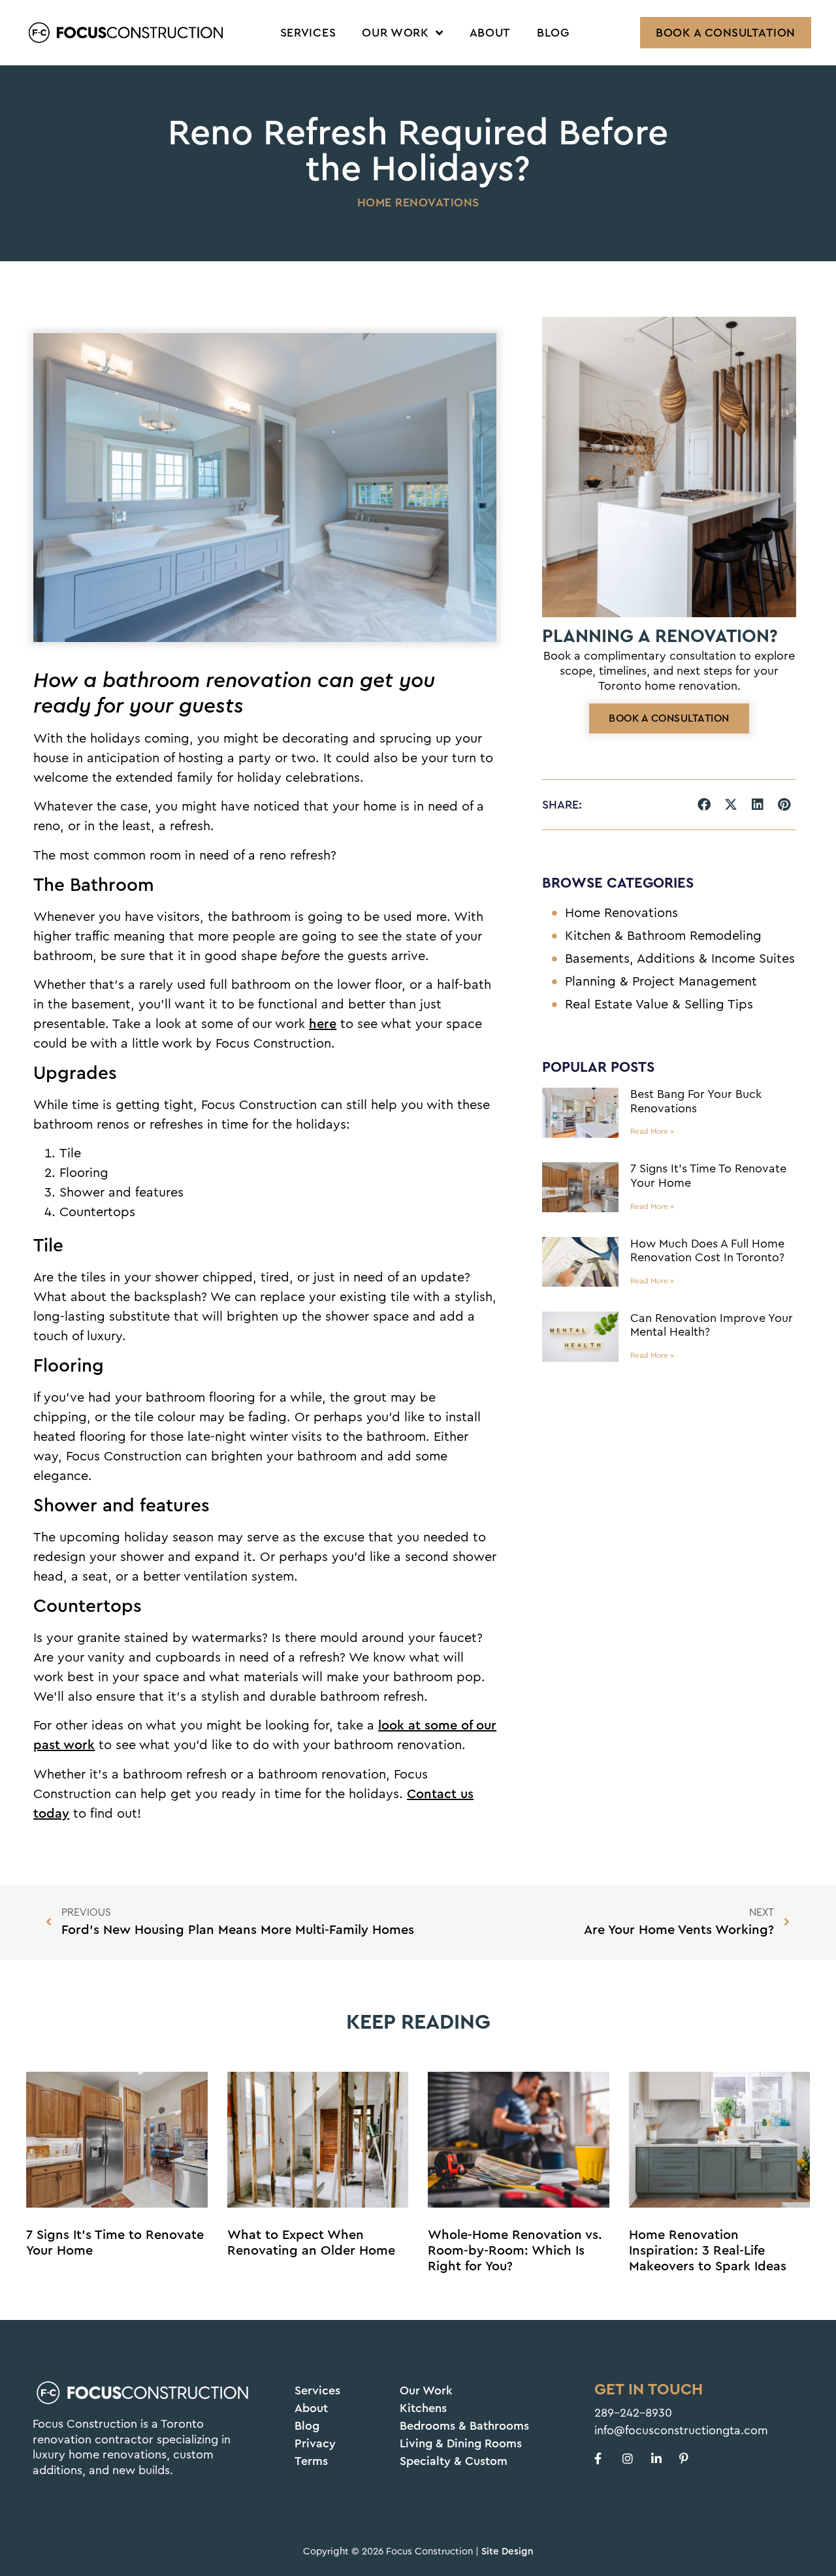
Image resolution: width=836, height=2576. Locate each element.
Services (308, 33)
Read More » (652, 1131)
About (490, 33)
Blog (553, 33)
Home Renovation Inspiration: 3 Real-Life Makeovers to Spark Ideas (708, 2251)
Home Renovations (418, 202)
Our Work (395, 33)
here (323, 1024)
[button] (704, 805)
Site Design (507, 2552)
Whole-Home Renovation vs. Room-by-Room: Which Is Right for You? (515, 2251)
